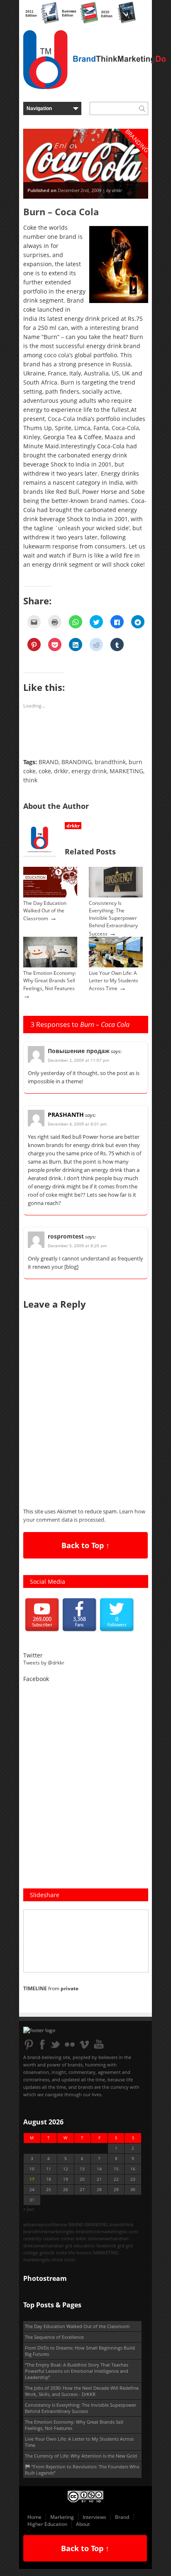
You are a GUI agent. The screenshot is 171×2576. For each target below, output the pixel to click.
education (84, 2245)
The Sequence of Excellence (54, 2337)
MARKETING (126, 771)
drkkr (61, 771)
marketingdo (37, 2260)
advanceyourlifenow (45, 2224)
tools (70, 2260)
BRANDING (77, 762)
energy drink (89, 771)
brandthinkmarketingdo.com (107, 2231)
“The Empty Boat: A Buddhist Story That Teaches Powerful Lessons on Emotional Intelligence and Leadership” (77, 2371)
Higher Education (47, 2524)
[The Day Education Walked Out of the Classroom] (50, 896)
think (30, 780)
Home (34, 2517)
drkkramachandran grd (48, 2245)
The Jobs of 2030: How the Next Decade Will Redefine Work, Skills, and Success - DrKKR (82, 2391)
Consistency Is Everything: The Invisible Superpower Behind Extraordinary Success (113, 918)
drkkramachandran (108, 2238)
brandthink (110, 762)
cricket (67, 2238)
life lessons (80, 2252)
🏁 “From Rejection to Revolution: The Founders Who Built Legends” (82, 2470)
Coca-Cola (61, 419)
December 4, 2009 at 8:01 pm (77, 1124)
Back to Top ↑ (85, 1545)
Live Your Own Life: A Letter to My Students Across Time (114, 981)
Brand (122, 2517)
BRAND (49, 762)
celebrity (32, 2238)
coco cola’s (59, 355)
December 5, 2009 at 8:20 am (77, 1246)
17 (32, 2179)
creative (51, 2238)
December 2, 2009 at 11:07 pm (78, 1060)
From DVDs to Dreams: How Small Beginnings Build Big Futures (80, 2351)
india (61, 2252)
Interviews (94, 2517)
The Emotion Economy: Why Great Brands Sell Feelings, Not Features (50, 981)
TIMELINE (35, 1988)
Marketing (62, 2517)
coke (45, 771)
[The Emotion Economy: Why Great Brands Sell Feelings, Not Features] (50, 966)
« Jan (29, 2209)
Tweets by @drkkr (44, 1663)
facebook (106, 2245)
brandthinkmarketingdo (49, 2231)
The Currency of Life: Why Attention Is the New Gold (81, 2456)
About (83, 2524)
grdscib (47, 2252)
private (70, 1988)
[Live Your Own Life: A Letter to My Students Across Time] (116, 966)
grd (121, 2245)
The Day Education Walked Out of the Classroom (45, 911)
